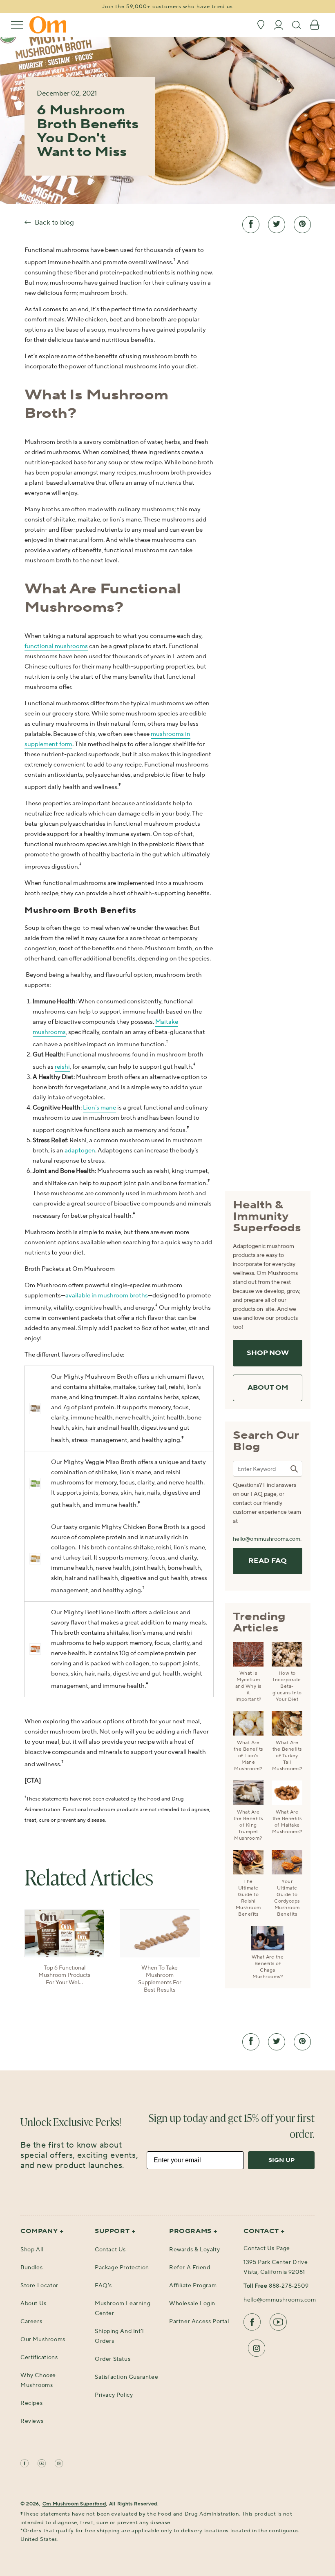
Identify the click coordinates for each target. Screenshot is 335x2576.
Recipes (31, 2403)
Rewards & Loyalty (194, 2250)
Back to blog (54, 223)
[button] (17, 25)
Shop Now (268, 1353)
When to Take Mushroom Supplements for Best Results (160, 1979)
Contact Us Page (267, 2248)
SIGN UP (281, 2160)
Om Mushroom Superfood (74, 2504)
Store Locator (39, 2286)
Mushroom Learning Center (123, 2309)
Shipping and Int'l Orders (119, 2336)
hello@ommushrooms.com (267, 1539)
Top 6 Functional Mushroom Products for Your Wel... (64, 1975)
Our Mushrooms (43, 2340)
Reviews (32, 2421)
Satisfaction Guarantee (126, 2377)
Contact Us (110, 2250)
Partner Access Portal (199, 2322)
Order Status (113, 2359)
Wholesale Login (192, 2304)
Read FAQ (268, 1561)
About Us (33, 2304)
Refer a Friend (190, 2268)
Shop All (32, 2250)
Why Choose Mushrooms (38, 2380)
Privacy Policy (114, 2395)
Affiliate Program (193, 2286)
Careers (31, 2322)
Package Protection (122, 2268)
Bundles (31, 2268)
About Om (268, 1388)
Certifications (39, 2358)
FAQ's (103, 2286)
